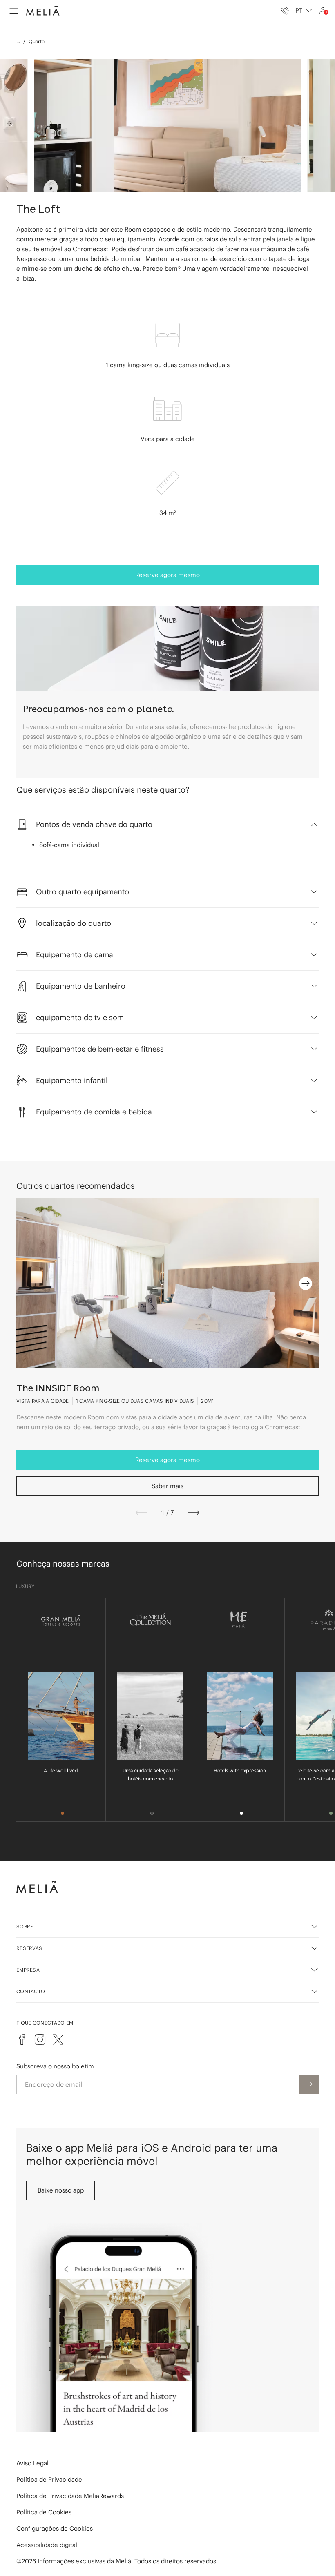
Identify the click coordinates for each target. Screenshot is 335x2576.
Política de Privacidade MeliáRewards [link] (70, 2496)
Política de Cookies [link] (44, 2512)
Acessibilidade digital (47, 2545)
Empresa (28, 1970)
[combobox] (304, 11)
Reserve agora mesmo (167, 575)
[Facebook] (22, 2039)
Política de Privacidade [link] (49, 2479)
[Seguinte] (194, 1513)
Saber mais (167, 1486)
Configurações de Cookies (55, 2528)
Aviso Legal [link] (32, 2463)
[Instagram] (40, 2039)
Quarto (37, 41)
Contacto (31, 1991)
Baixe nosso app (61, 2190)
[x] (58, 2039)
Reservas (29, 1948)
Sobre (25, 1926)
